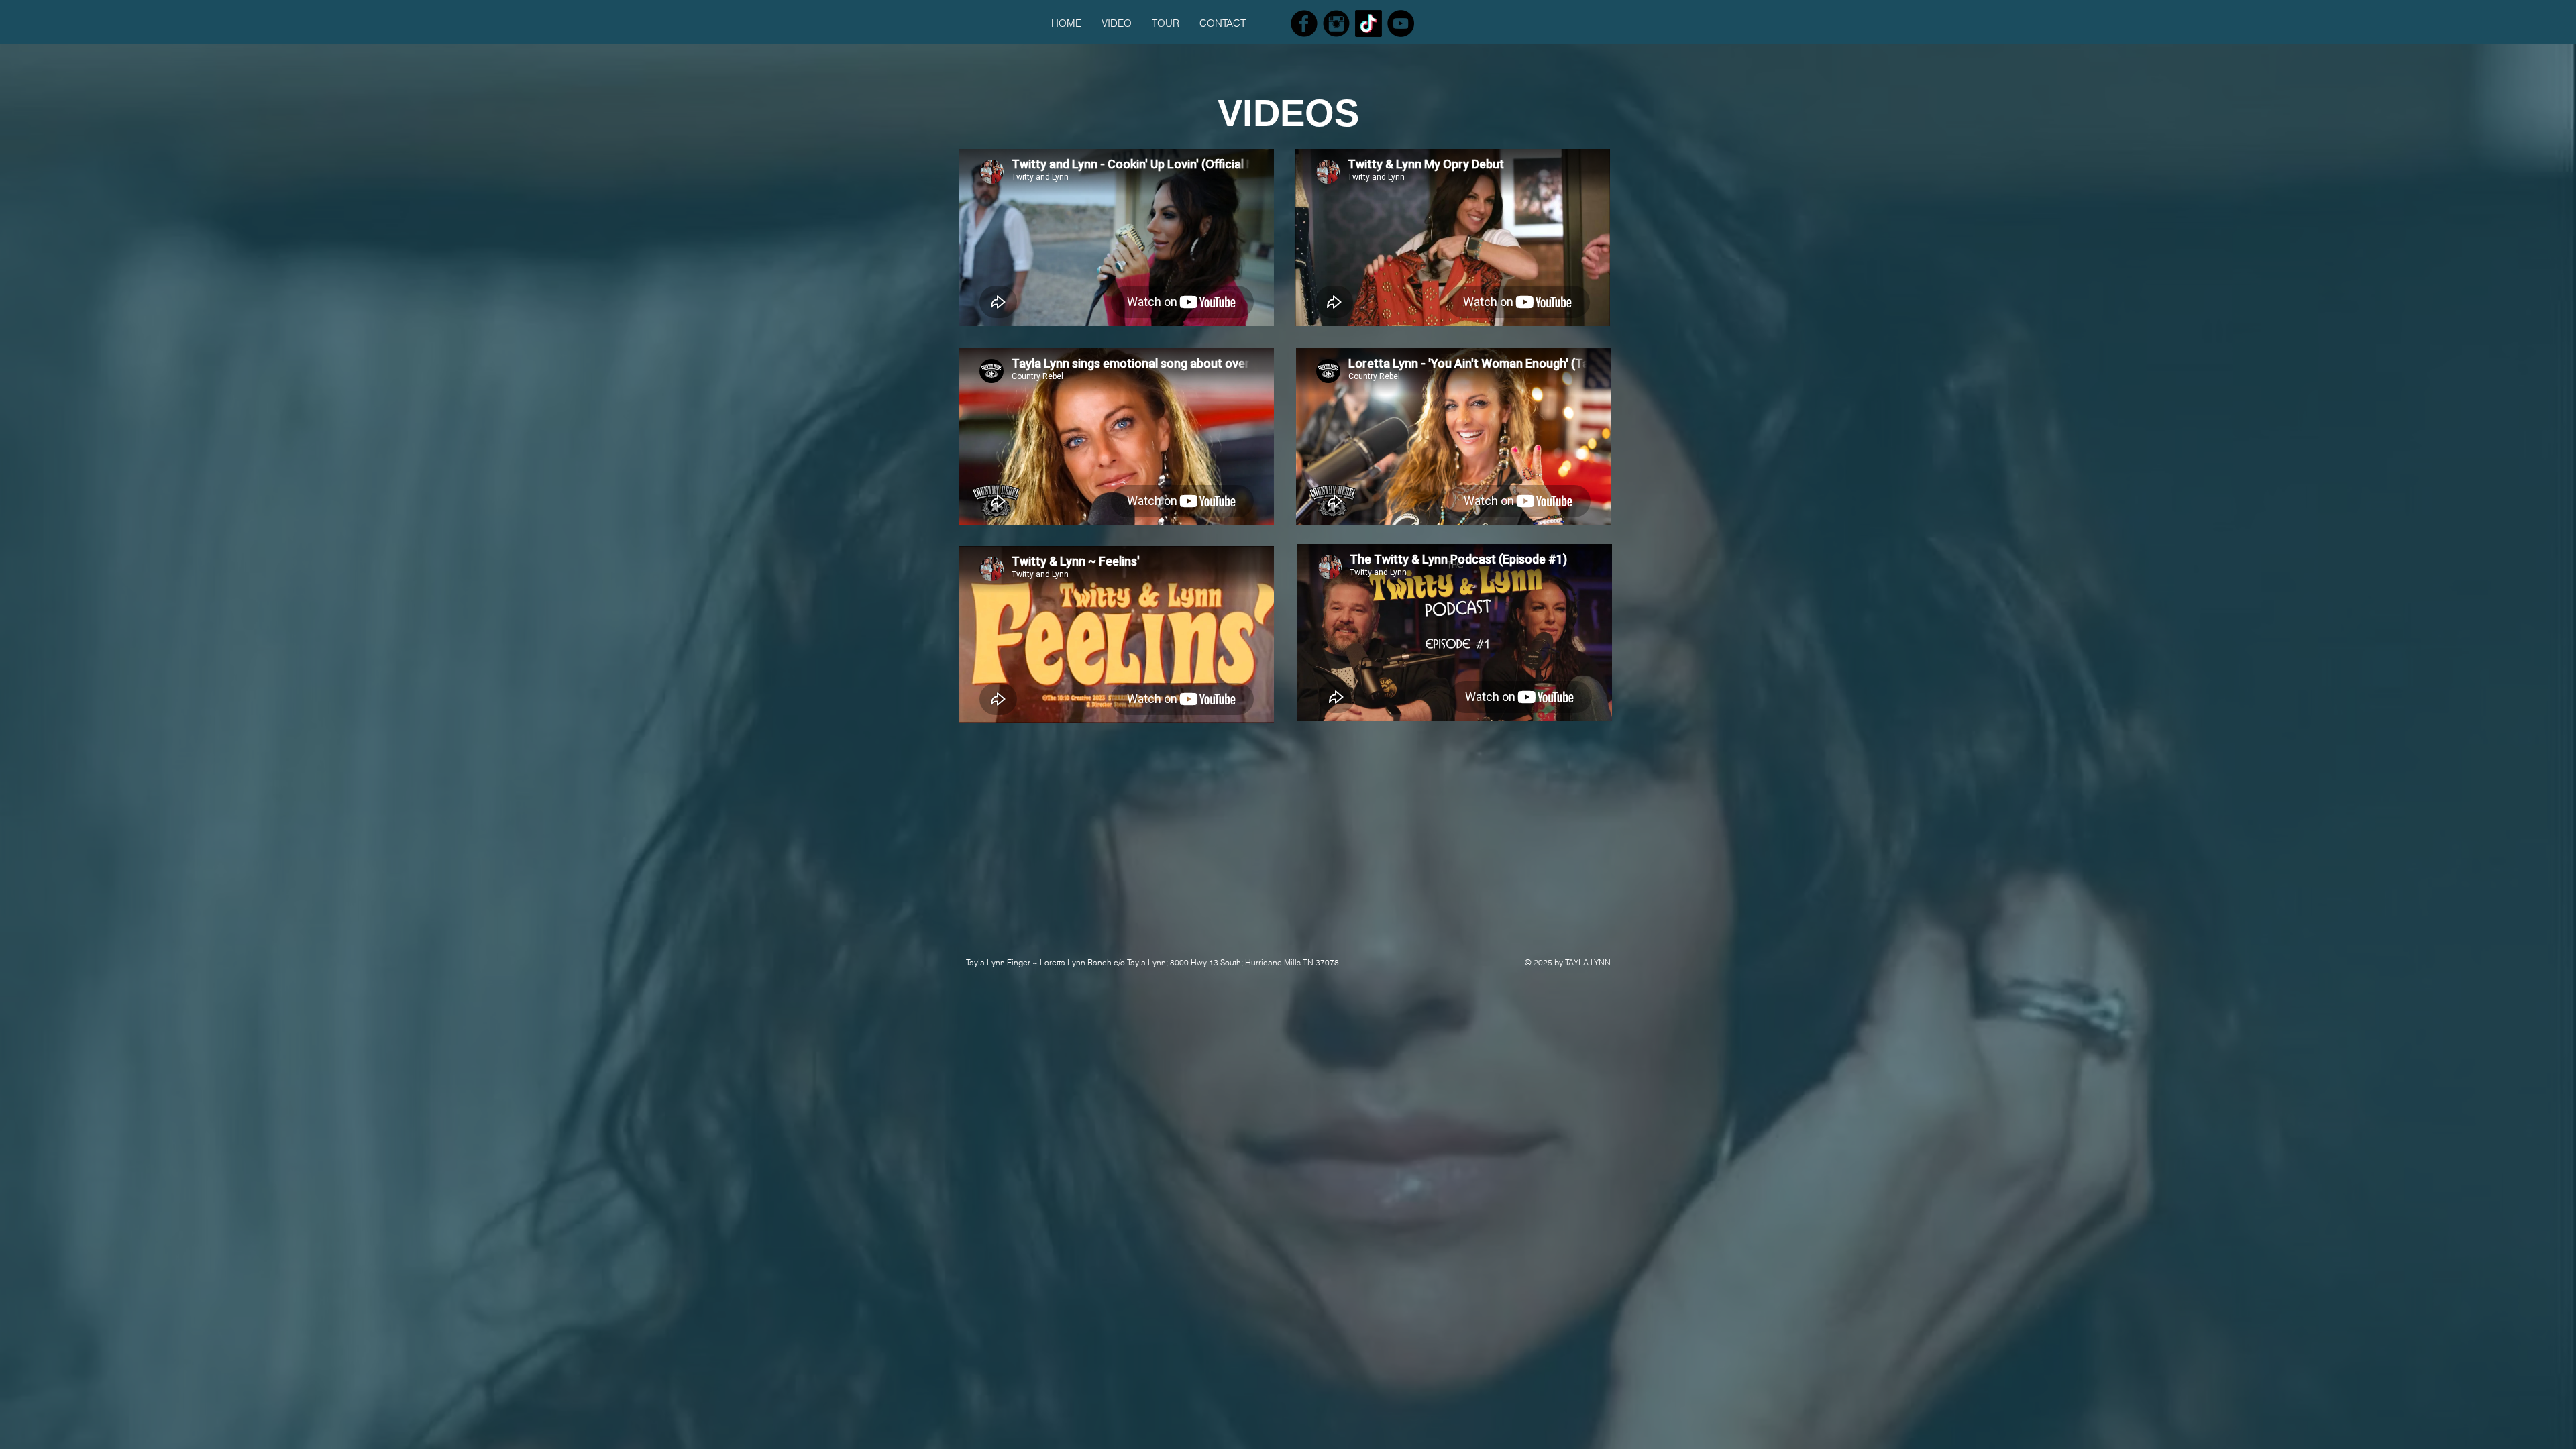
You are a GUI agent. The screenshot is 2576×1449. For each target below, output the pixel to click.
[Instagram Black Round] (1336, 23)
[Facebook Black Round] (1304, 23)
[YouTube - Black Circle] (1401, 23)
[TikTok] (1368, 23)
